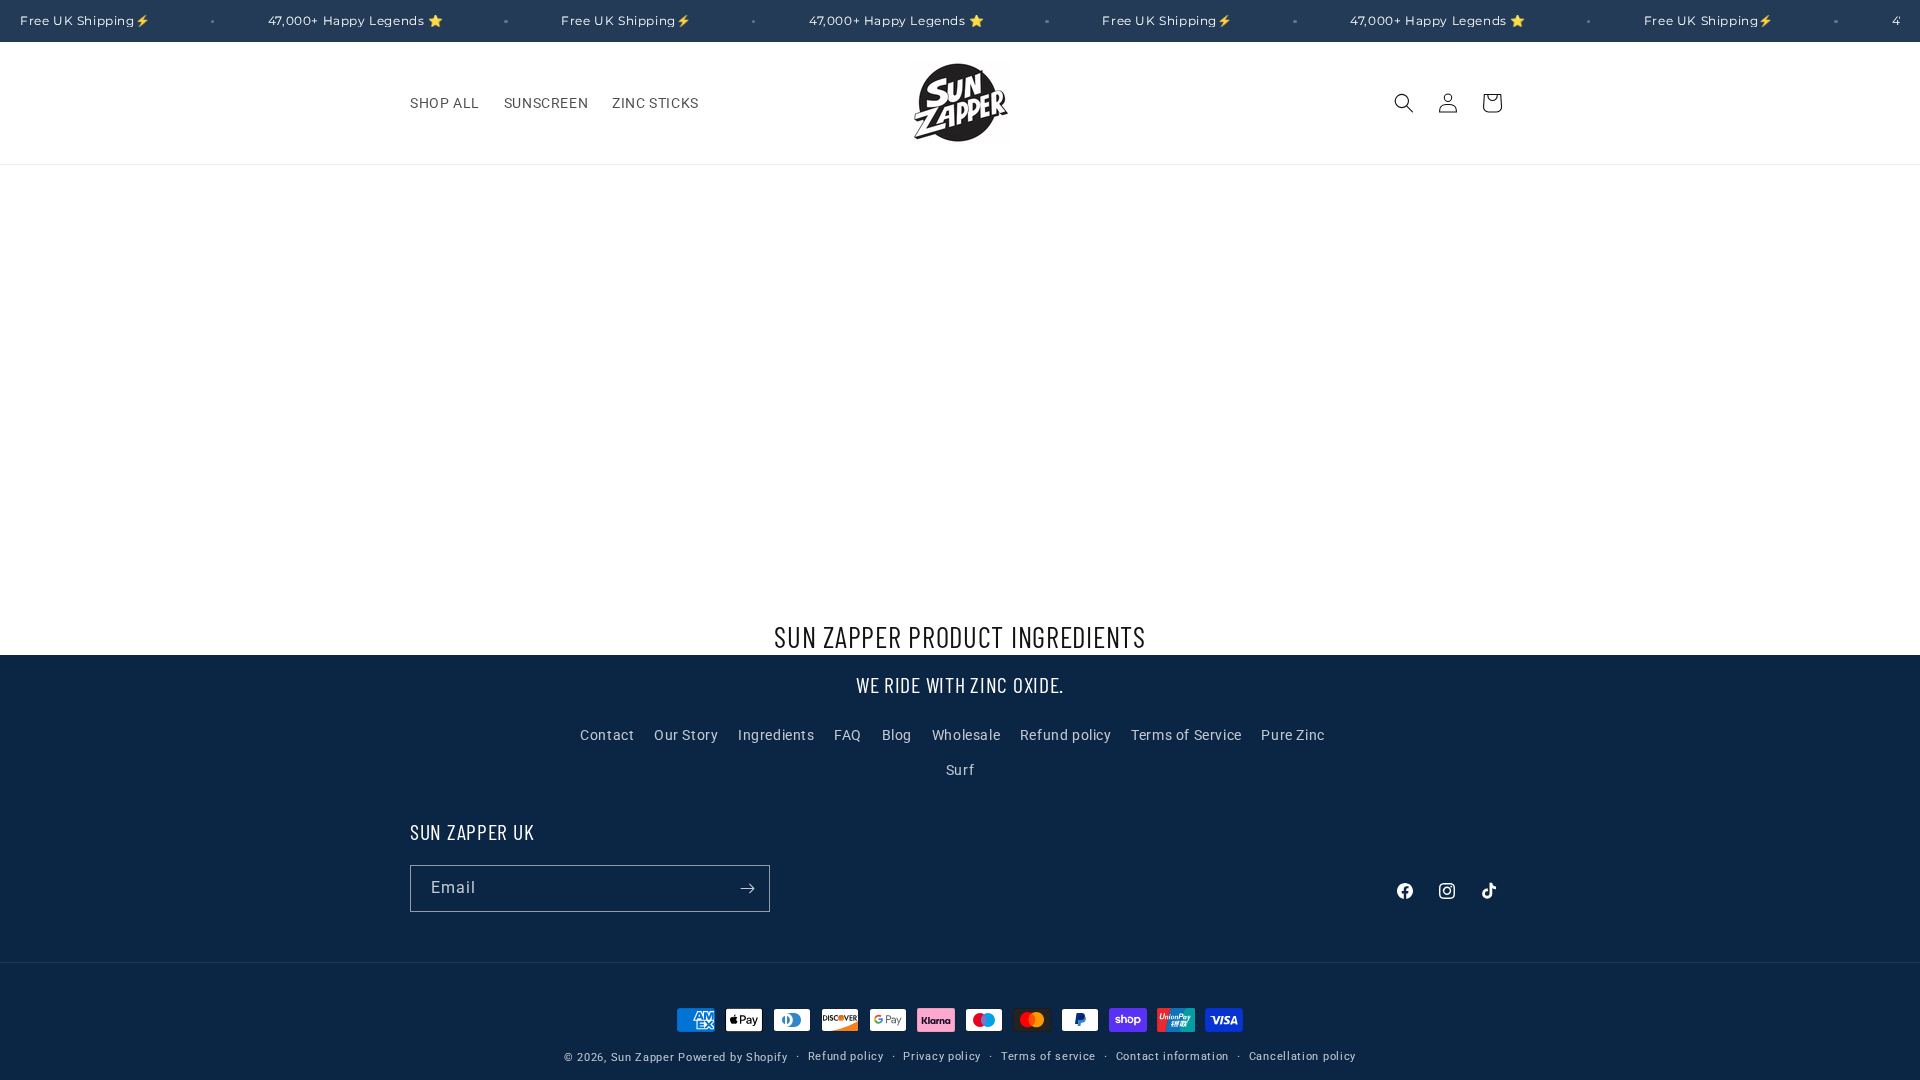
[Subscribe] (747, 888)
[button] (1404, 103)
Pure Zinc (1292, 735)
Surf (960, 770)
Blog (897, 735)
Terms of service (1048, 1056)
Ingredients (776, 735)
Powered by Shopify (733, 1057)
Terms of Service (1186, 735)
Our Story (686, 735)
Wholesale (966, 735)
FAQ (848, 735)
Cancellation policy (1302, 1056)
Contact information (1172, 1056)
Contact (607, 735)
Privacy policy (942, 1056)
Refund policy (1066, 735)
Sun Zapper (643, 1057)
